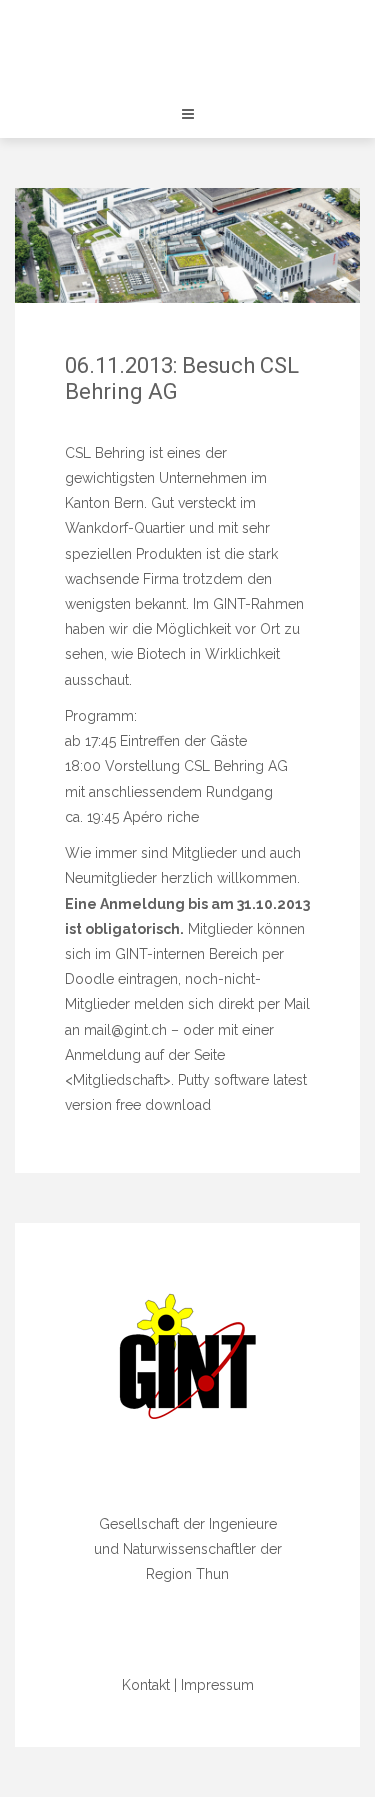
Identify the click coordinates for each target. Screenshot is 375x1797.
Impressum (217, 1685)
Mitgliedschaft (118, 1080)
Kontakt (146, 1685)
